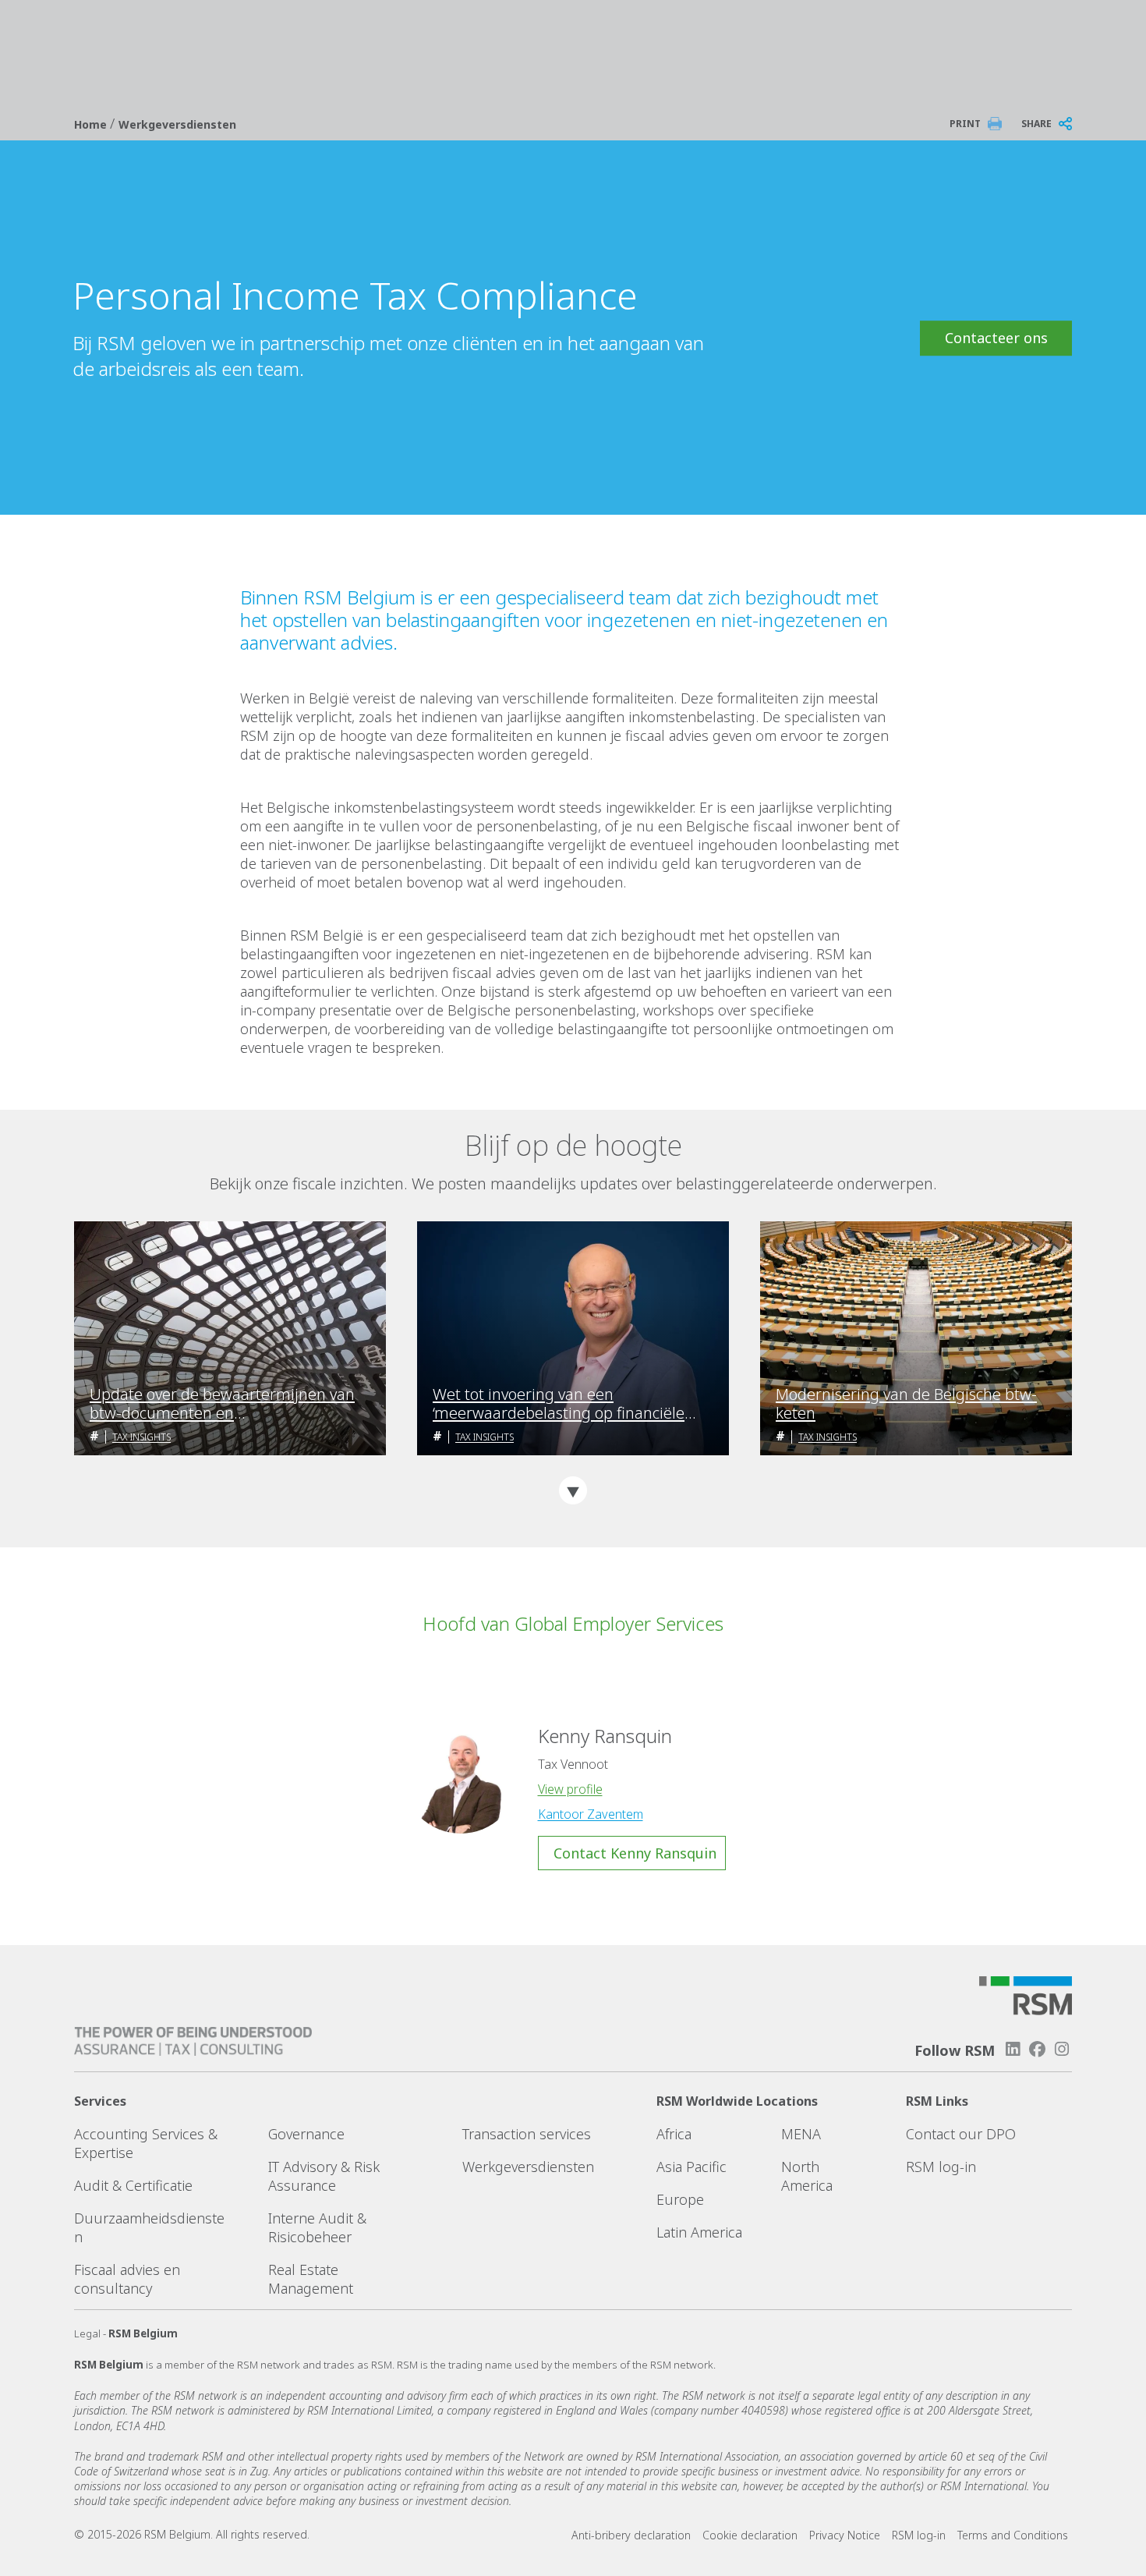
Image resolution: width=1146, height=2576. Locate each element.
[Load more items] (573, 1490)
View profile (570, 1789)
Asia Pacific (691, 2167)
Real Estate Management (311, 2279)
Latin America (699, 2232)
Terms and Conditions (1013, 2535)
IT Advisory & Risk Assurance (324, 2176)
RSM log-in (941, 2167)
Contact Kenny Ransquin (635, 1853)
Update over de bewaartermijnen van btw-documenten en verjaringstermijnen (222, 1404)
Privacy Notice (845, 2535)
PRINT (965, 124)
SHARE (1036, 124)
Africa (674, 2134)
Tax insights (141, 1437)
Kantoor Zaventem (591, 1814)
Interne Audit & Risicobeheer (317, 2227)
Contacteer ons (996, 338)
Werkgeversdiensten (177, 124)
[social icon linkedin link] (1013, 2049)
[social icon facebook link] (1038, 2049)
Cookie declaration (750, 2535)
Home (92, 124)
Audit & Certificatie (133, 2185)
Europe (680, 2199)
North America (807, 2176)
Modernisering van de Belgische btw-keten (906, 1404)
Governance (306, 2134)
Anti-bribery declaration (631, 2535)
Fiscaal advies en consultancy (127, 2279)
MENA (801, 2134)
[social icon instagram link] (1062, 2049)
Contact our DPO (961, 2134)
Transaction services (527, 2134)
